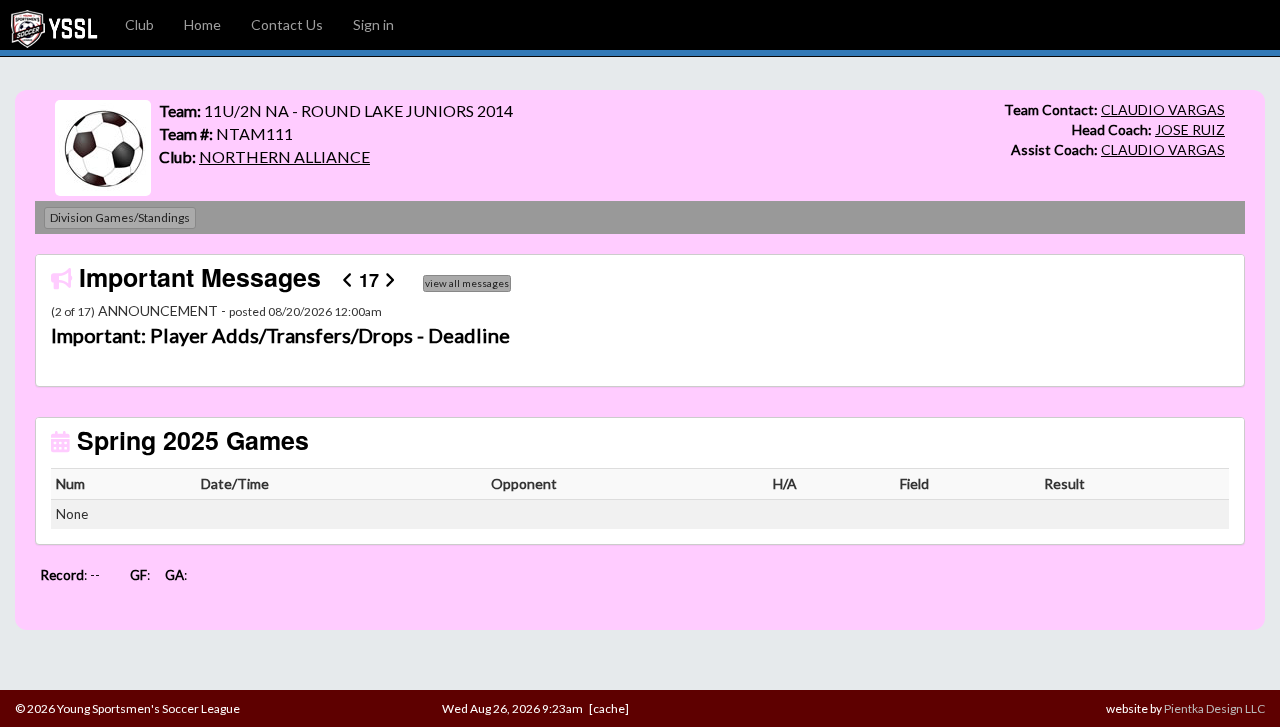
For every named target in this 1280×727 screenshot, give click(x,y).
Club (139, 24)
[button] (139, 336)
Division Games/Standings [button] (120, 217)
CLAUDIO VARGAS (1163, 109)
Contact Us (287, 24)
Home (202, 24)
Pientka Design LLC (1214, 708)
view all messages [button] (467, 283)
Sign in (373, 24)
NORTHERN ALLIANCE (284, 156)
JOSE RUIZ (1190, 129)
